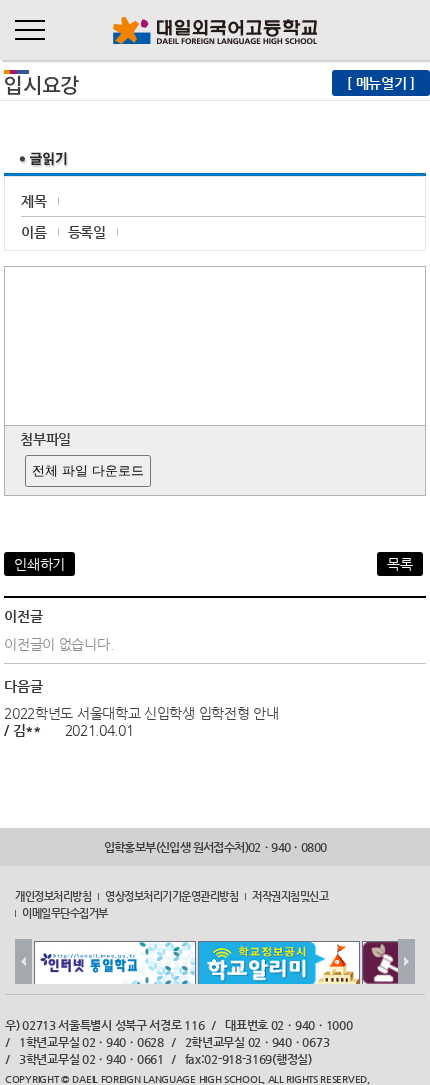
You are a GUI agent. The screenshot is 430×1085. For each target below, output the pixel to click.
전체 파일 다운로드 (88, 470)
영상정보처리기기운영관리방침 (171, 896)
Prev (23, 961)
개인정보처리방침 (53, 896)
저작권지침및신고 (290, 896)
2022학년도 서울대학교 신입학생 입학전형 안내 (141, 713)
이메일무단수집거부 (65, 912)
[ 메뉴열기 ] (381, 83)
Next (406, 961)
